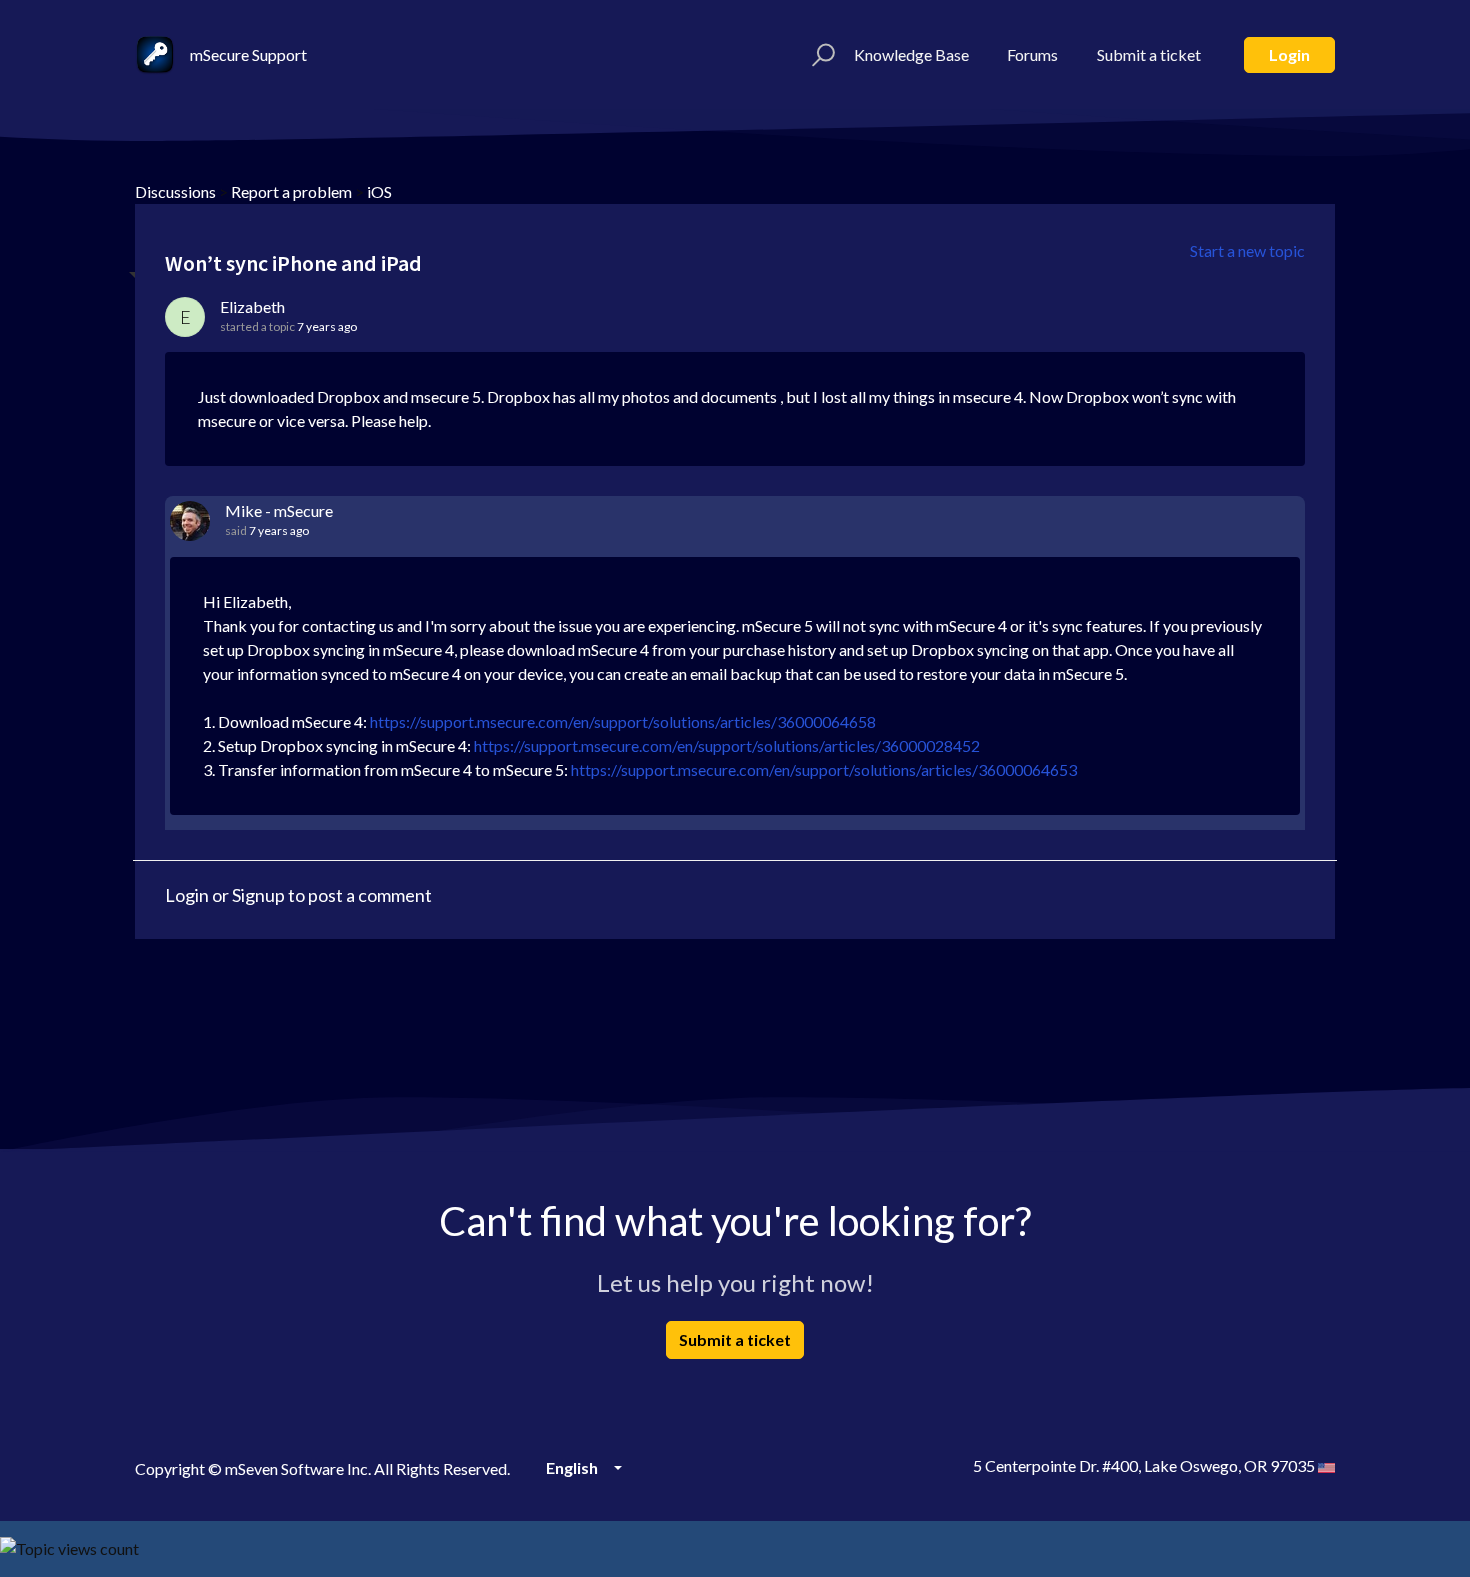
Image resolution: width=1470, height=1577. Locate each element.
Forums (1032, 54)
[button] (820, 55)
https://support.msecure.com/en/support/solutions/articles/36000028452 (727, 745)
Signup (258, 895)
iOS (379, 191)
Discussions (175, 191)
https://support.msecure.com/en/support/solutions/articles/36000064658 (623, 721)
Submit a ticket (1149, 54)
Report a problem (291, 191)
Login (1289, 54)
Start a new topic (1247, 250)
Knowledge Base (911, 54)
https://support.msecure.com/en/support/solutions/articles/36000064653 (824, 769)
